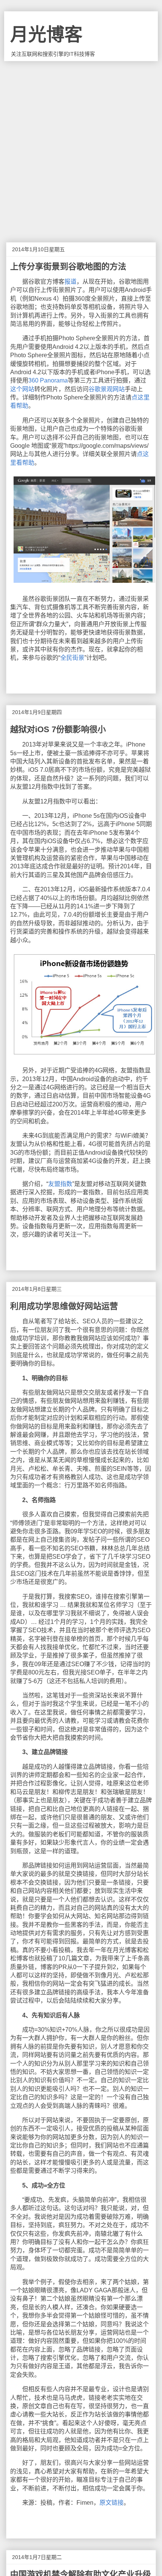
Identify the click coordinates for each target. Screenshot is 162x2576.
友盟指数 (60, 1184)
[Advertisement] (81, 146)
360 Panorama (48, 380)
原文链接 (112, 2503)
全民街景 (72, 658)
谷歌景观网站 (107, 389)
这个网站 (22, 389)
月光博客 (46, 35)
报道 (70, 282)
